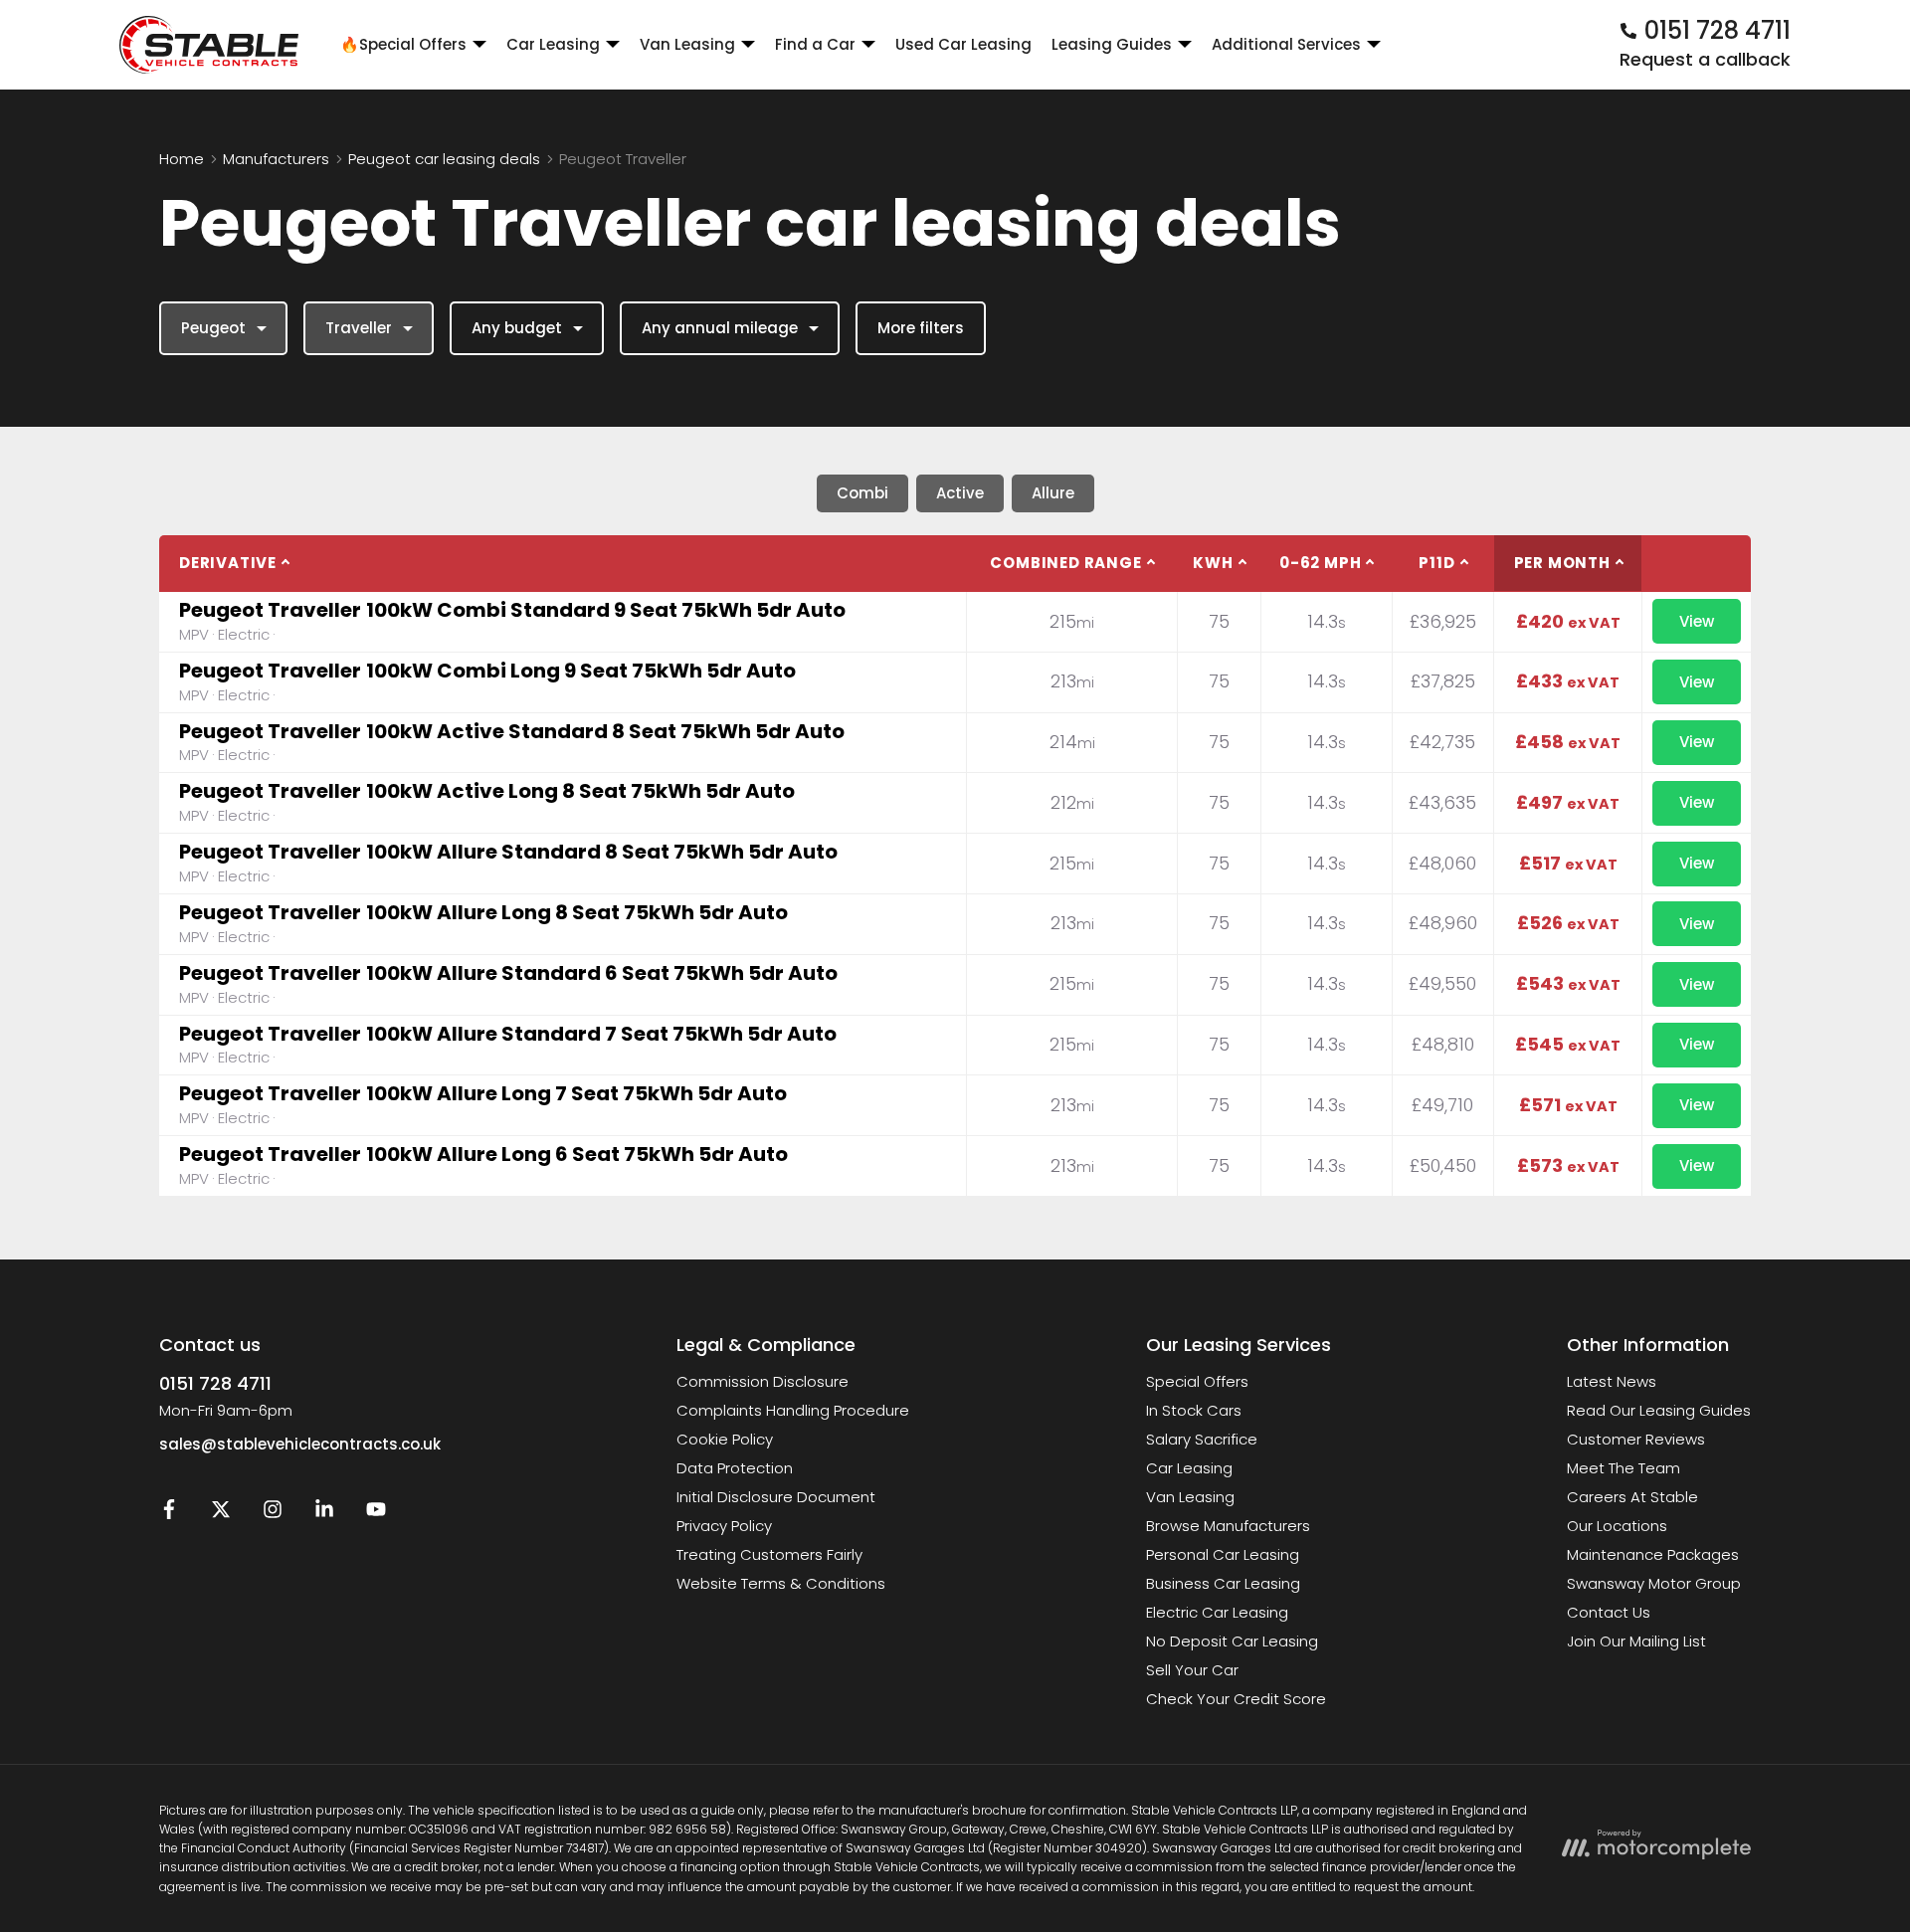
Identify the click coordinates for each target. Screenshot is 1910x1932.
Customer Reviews (1636, 1439)
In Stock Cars (1194, 1410)
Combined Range (1065, 563)
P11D (1436, 563)
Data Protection (735, 1468)
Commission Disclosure (763, 1381)
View (1697, 621)
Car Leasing (1189, 1468)
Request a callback (1705, 59)
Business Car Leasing (1223, 1583)
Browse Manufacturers (1228, 1526)
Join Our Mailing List (1636, 1641)
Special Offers (1197, 1381)
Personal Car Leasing (1223, 1554)
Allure (1053, 493)
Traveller (359, 328)
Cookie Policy (725, 1439)
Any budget (517, 328)
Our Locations (1617, 1526)
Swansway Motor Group (1654, 1583)
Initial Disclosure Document (776, 1497)
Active (960, 493)
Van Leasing (1190, 1497)
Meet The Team (1623, 1468)
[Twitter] (221, 1514)
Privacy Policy (724, 1526)
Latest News (1612, 1381)
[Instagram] (273, 1514)
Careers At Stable (1632, 1497)
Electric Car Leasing (1217, 1612)
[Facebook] (169, 1514)
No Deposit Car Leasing (1232, 1641)
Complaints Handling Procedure (793, 1410)
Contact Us (1609, 1612)
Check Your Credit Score (1236, 1699)
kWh (1213, 563)
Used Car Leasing (963, 44)
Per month (1562, 563)
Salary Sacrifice (1202, 1439)
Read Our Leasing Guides (1659, 1410)
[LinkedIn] (324, 1514)
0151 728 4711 (215, 1383)
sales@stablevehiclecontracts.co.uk (300, 1444)
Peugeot (213, 328)
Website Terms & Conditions (781, 1583)
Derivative (228, 563)
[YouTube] (376, 1514)
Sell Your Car (1192, 1670)
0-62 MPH (1320, 563)
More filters (921, 328)
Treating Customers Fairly (769, 1554)
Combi (862, 493)
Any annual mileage (720, 328)
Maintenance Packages (1653, 1554)
